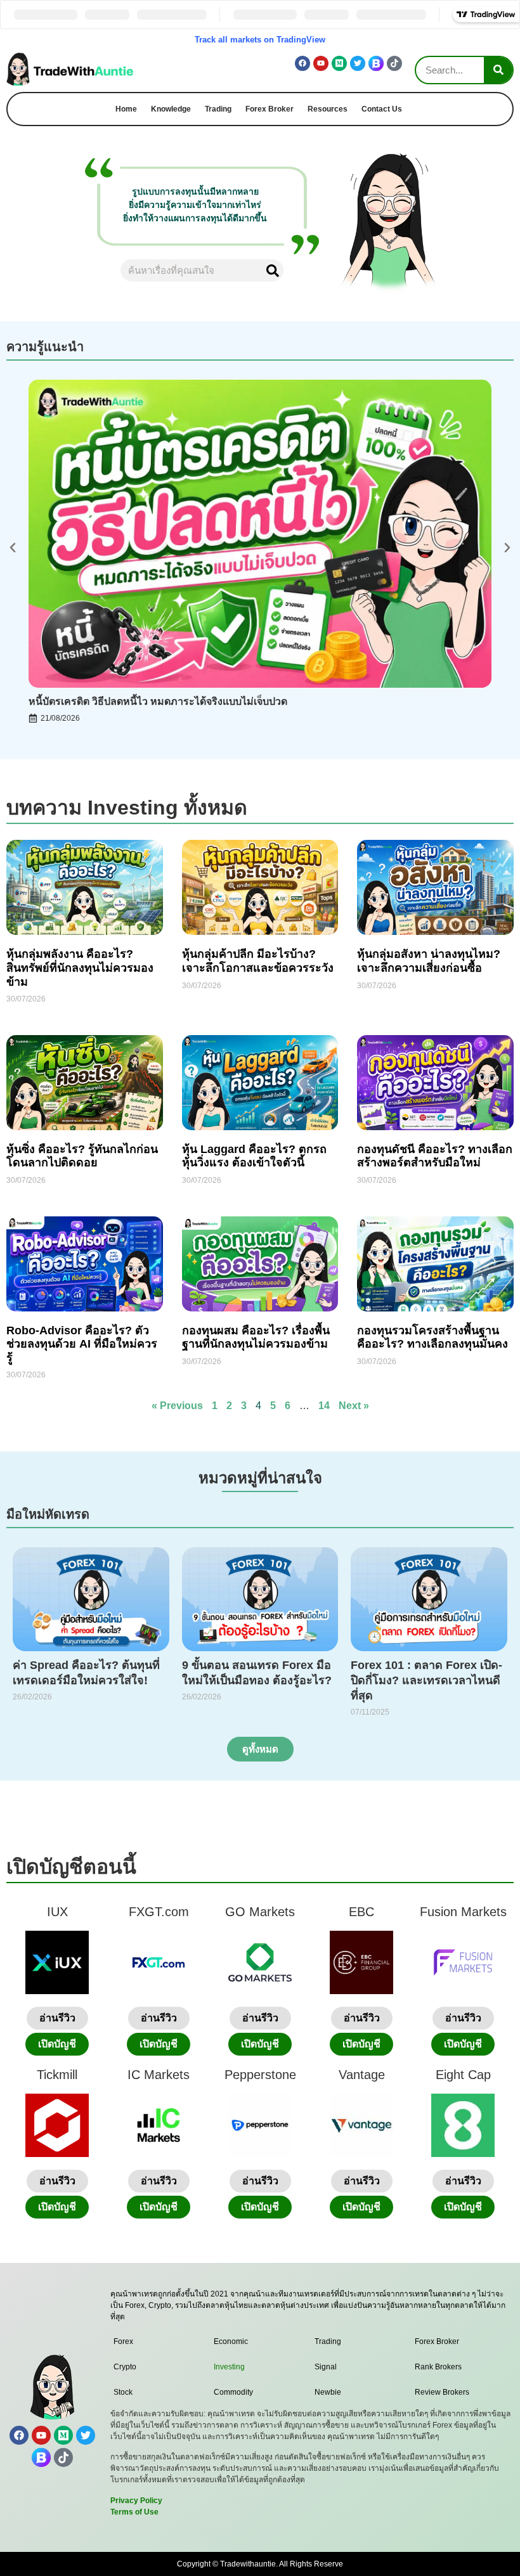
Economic (231, 2341)
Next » (354, 1406)
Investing (229, 2367)
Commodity (233, 2392)
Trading (218, 109)
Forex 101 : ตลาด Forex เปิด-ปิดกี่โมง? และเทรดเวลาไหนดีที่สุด (426, 1680)
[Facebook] (302, 63)
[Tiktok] (394, 63)
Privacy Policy (136, 2501)
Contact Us (382, 109)
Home (126, 109)
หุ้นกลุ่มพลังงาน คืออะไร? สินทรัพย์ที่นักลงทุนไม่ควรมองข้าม (80, 968)
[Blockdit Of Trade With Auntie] (376, 63)
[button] (13, 548)
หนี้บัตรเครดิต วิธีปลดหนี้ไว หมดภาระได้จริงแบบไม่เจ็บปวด (158, 701)
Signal (326, 2367)
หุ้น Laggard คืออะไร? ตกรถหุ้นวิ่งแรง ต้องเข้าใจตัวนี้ (254, 1156)
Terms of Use (134, 2512)
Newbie (328, 2392)
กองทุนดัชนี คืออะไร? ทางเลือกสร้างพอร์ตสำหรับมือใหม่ (435, 1156)
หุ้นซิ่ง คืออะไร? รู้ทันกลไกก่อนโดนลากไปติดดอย (82, 1156)
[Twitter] (358, 63)
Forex (123, 2341)
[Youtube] (321, 63)
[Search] (498, 70)
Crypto (125, 2367)
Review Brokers (442, 2392)
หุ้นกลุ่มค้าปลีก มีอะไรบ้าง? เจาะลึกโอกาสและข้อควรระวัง (258, 961)
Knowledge (171, 109)
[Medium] (339, 63)
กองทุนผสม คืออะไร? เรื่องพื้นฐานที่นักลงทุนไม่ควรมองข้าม (256, 1337)
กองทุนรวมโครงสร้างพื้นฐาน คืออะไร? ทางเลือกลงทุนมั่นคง (432, 1337)
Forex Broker (270, 109)
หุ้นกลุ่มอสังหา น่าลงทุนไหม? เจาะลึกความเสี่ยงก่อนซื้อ (429, 961)
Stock (123, 2392)
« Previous (177, 1406)
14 (324, 1406)
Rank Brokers (438, 2367)
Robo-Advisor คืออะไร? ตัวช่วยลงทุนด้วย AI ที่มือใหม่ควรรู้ (82, 1344)
